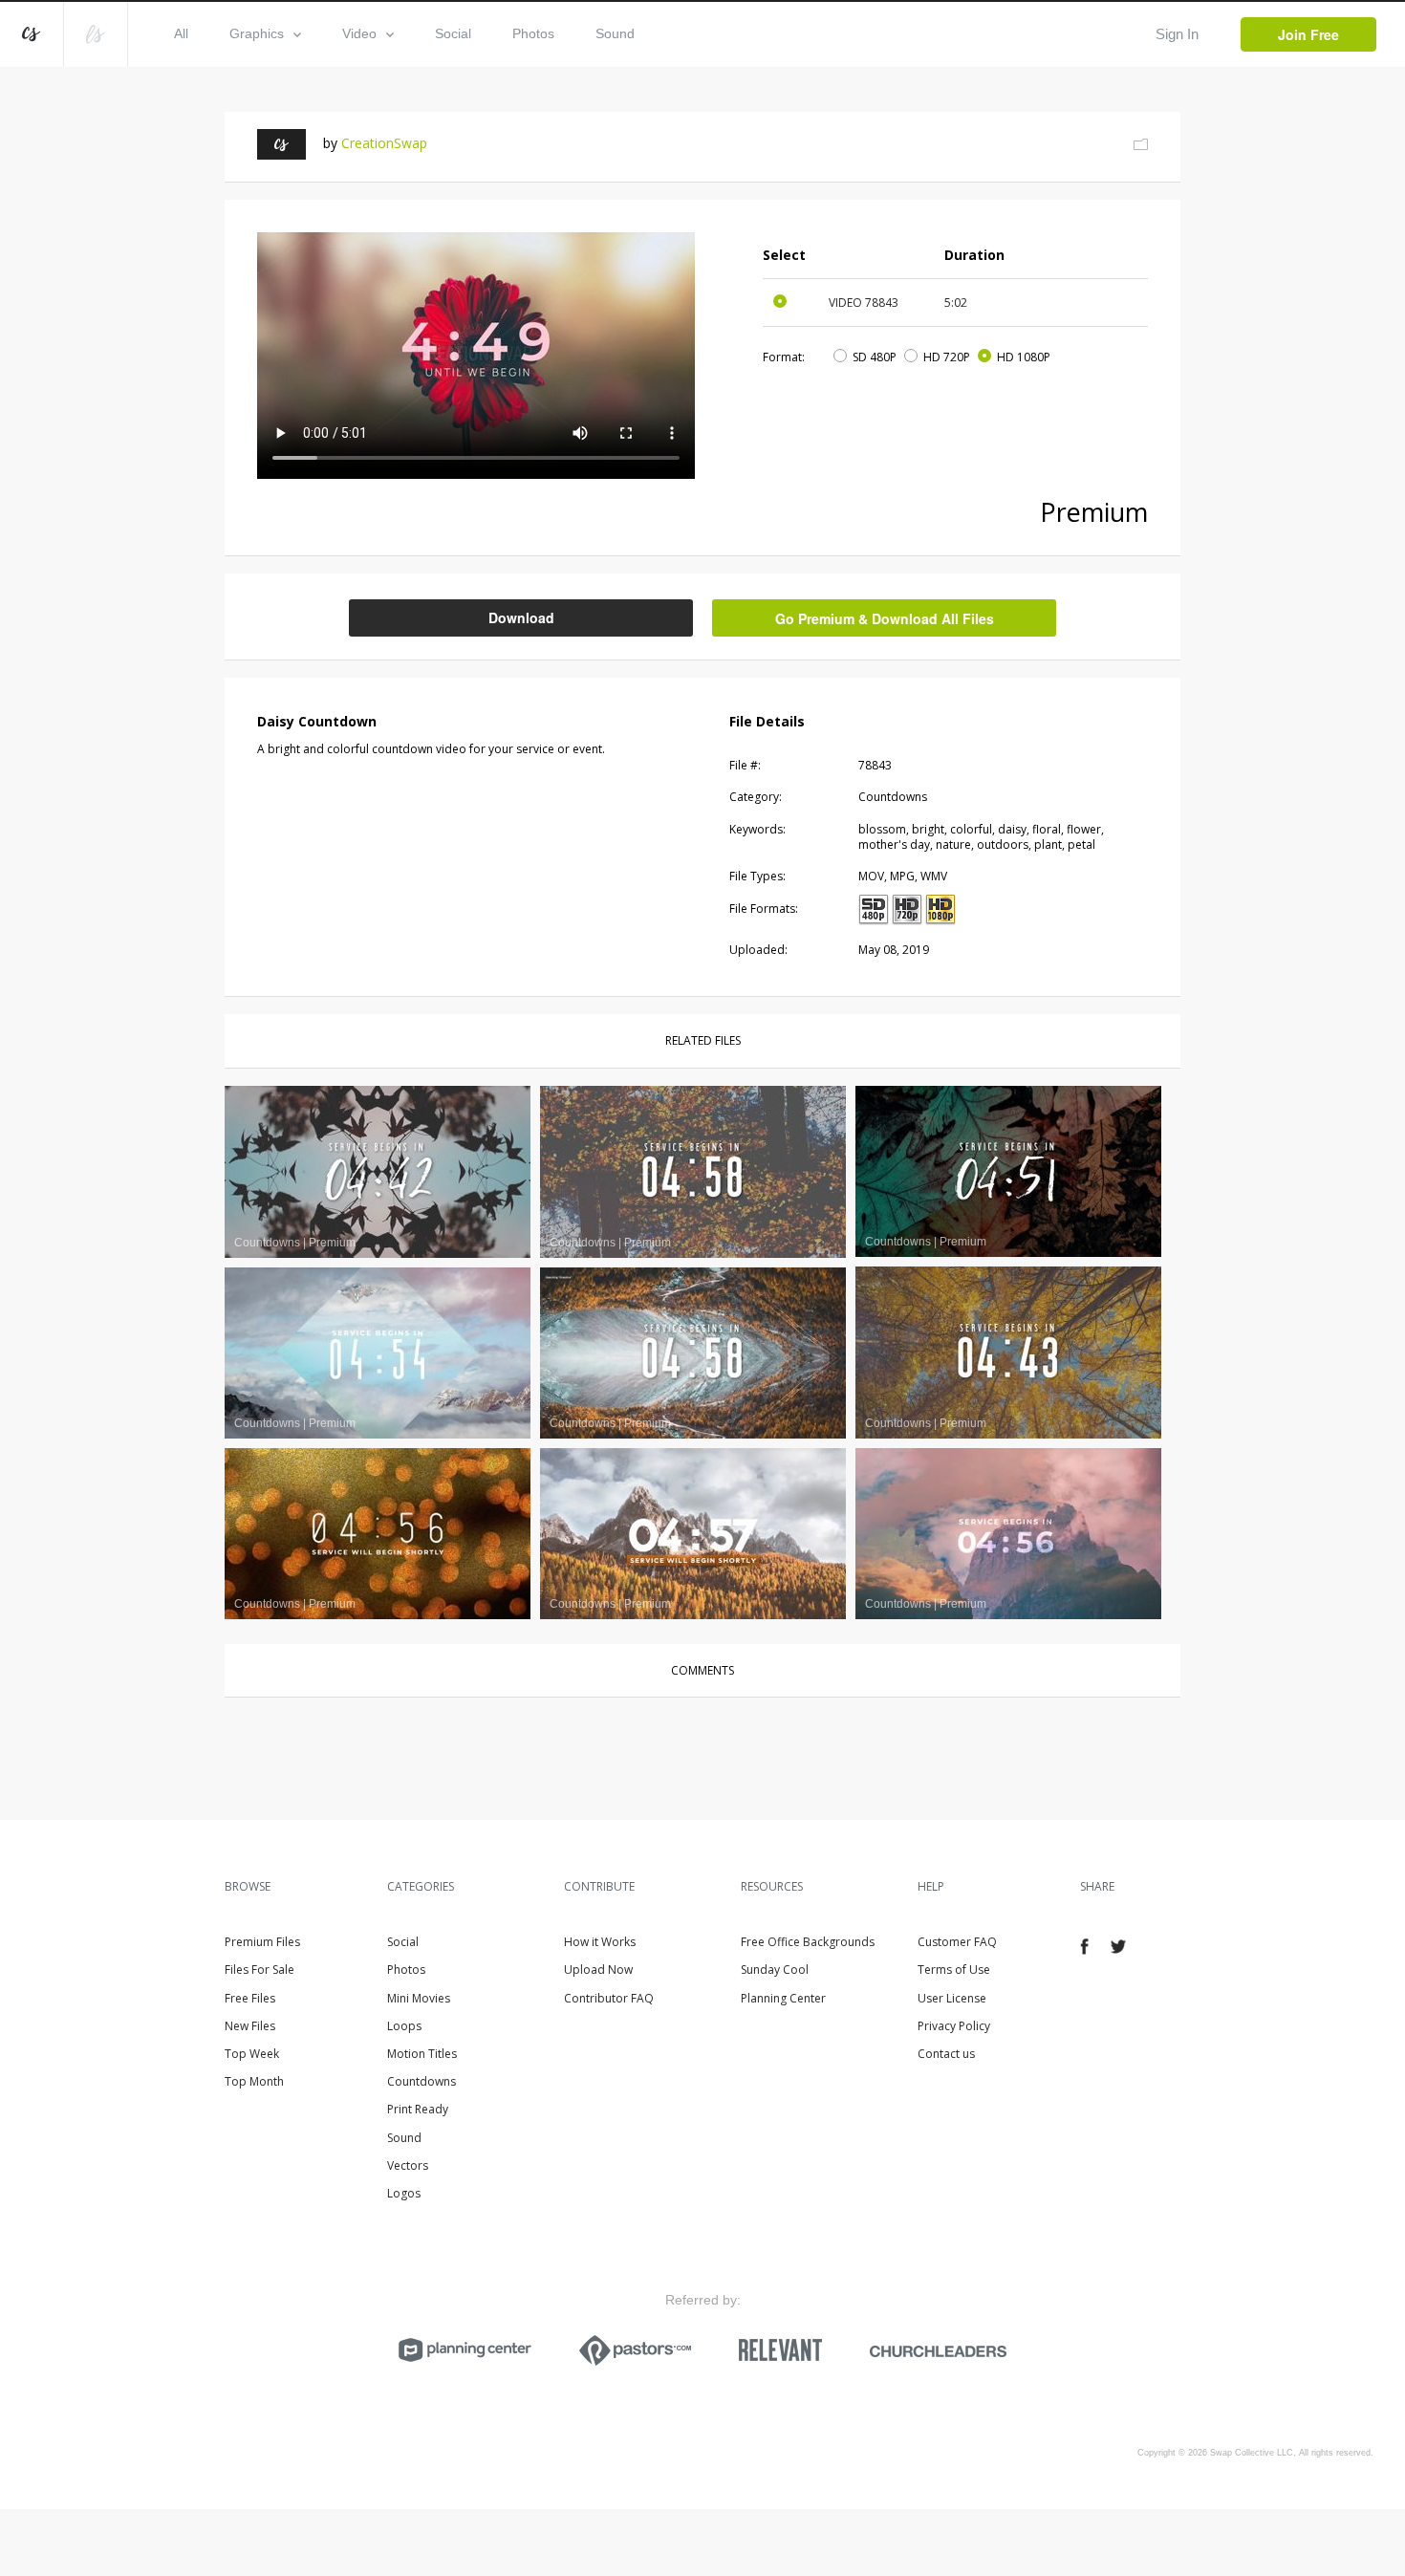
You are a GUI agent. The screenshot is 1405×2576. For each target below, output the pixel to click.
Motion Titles (422, 2054)
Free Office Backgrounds (808, 1942)
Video (359, 33)
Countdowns (421, 2081)
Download (521, 617)
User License (952, 1998)
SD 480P (875, 357)
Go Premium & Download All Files (885, 618)
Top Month (254, 2081)
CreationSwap (384, 143)
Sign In (1177, 34)
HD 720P (947, 357)
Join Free (1308, 34)
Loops (404, 2026)
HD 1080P (1024, 357)
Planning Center (783, 1998)
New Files (250, 2026)
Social (453, 33)
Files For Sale (259, 1970)
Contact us (946, 2054)
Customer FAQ (957, 1942)
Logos (404, 2193)
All (181, 33)
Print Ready (418, 2109)
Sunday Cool (775, 1970)
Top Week (252, 2054)
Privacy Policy (954, 2026)
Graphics (257, 33)
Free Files (250, 1998)
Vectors (408, 2165)
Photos (533, 33)
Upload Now (598, 1970)
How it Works (600, 1942)
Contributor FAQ (609, 1998)
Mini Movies (419, 1998)
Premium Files (262, 1942)
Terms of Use (954, 1970)
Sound (615, 33)
